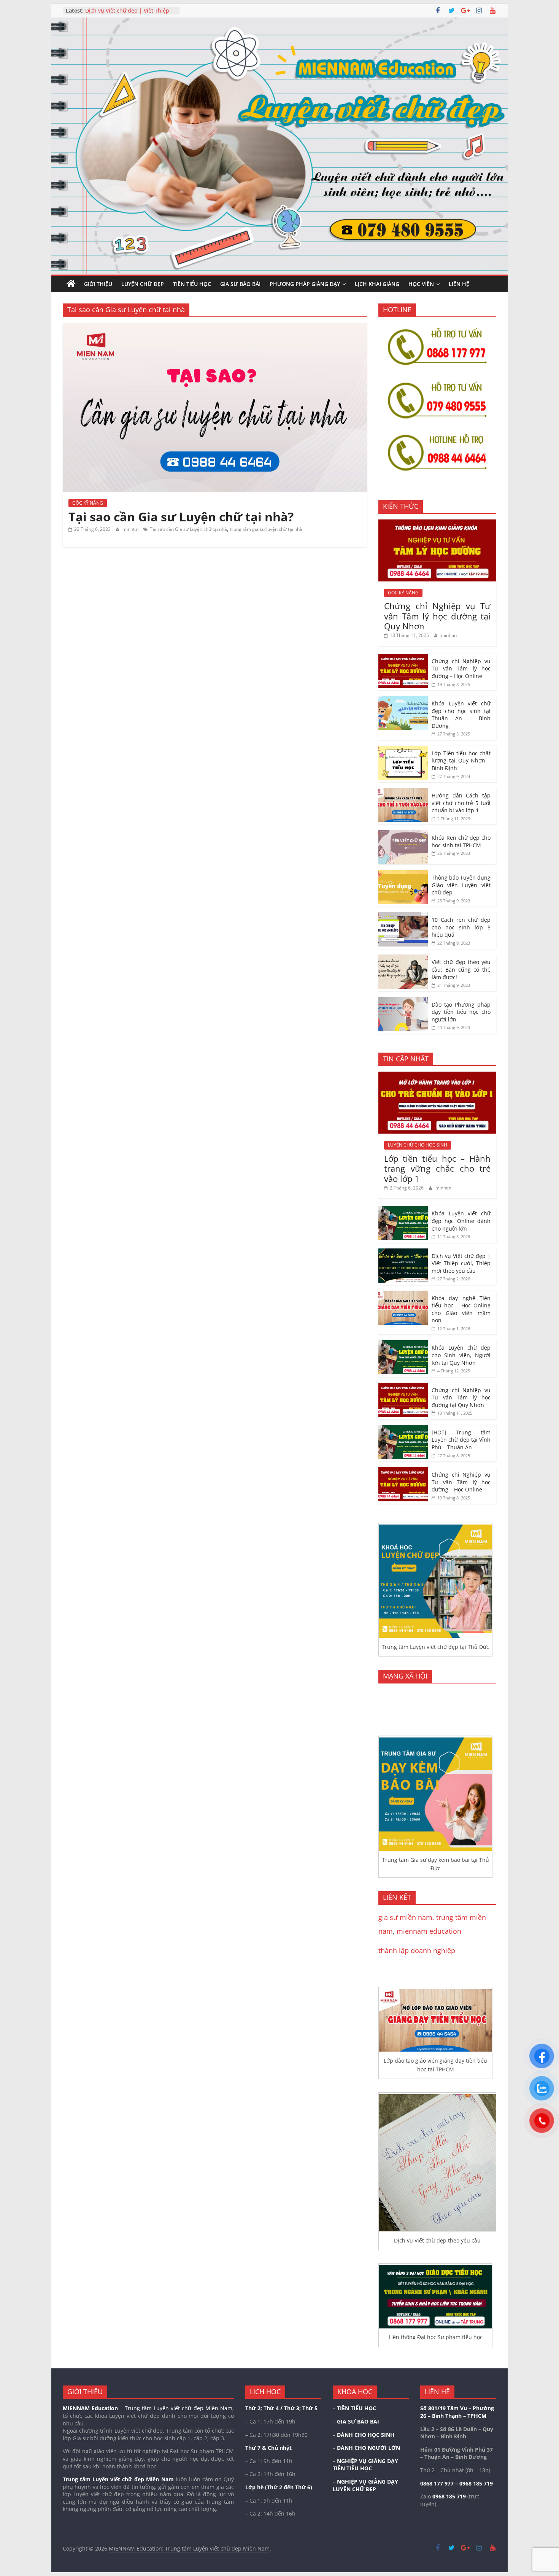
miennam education (429, 1931)
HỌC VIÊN (421, 284)
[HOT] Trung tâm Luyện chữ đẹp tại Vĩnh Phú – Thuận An (461, 1440)
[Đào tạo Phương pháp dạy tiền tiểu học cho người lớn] (403, 1001)
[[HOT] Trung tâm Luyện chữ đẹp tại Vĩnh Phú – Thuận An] (403, 1429)
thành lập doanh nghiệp (417, 1950)
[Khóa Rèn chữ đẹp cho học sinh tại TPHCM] (403, 834)
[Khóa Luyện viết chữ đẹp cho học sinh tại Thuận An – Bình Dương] (403, 700)
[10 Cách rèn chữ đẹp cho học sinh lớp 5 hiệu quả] (403, 916)
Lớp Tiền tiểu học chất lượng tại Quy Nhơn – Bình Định (461, 761)
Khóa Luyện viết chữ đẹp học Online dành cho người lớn (122, 9)
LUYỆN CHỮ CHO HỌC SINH (418, 1145)
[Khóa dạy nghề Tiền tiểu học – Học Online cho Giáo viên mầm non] (403, 1295)
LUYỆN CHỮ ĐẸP (143, 284)
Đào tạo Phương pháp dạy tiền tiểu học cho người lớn (461, 1012)
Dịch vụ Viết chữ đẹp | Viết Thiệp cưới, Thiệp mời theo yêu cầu (461, 1263)
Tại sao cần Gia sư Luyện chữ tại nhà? (181, 517)
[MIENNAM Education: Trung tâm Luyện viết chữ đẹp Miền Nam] (71, 284)
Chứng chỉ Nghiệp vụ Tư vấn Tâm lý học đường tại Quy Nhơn (437, 616)
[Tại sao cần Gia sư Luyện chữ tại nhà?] (215, 327)
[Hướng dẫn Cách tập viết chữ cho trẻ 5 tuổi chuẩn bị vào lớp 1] (403, 792)
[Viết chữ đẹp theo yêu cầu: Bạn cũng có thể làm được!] (403, 958)
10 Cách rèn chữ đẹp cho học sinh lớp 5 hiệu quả (461, 927)
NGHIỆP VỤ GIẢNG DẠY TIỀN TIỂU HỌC (365, 2465)
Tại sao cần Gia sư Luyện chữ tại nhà (188, 529)
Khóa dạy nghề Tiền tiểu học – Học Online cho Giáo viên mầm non (461, 1309)
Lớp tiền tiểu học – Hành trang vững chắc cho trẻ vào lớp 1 (437, 1168)
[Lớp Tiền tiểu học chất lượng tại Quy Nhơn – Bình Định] (403, 750)
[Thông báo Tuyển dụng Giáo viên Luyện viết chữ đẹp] (403, 874)
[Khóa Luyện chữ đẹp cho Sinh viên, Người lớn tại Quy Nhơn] (403, 1344)
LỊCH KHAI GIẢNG (377, 284)
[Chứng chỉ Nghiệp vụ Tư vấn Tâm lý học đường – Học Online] (403, 658)
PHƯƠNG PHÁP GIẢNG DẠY (305, 284)
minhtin (131, 529)
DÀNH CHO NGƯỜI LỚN (368, 2448)
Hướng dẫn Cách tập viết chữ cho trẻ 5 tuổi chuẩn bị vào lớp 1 (461, 803)
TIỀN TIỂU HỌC (192, 284)
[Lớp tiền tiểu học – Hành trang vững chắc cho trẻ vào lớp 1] (437, 1076)
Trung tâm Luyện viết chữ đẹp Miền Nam (118, 2479)
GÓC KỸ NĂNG (88, 503)
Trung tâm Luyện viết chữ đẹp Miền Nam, (179, 2408)
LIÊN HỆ (459, 284)
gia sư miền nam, (407, 1917)
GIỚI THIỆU (98, 284)
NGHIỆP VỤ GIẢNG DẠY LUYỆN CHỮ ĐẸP (365, 2485)
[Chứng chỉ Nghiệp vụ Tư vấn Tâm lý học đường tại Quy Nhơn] (437, 523)
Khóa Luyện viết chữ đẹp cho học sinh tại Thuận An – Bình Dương (461, 715)
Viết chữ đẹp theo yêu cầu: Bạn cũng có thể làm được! (461, 969)
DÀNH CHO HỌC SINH (366, 2435)
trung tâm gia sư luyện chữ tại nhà (266, 529)
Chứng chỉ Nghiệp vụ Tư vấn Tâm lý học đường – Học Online (461, 669)
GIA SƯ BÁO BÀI (240, 284)
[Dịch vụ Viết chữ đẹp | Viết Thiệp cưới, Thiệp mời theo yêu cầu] (403, 1252)
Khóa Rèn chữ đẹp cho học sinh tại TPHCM (461, 841)
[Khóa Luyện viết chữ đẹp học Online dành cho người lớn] (403, 1210)
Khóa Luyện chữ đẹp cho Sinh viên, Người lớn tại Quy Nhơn (461, 1355)
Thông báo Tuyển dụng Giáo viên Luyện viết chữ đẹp (461, 885)
